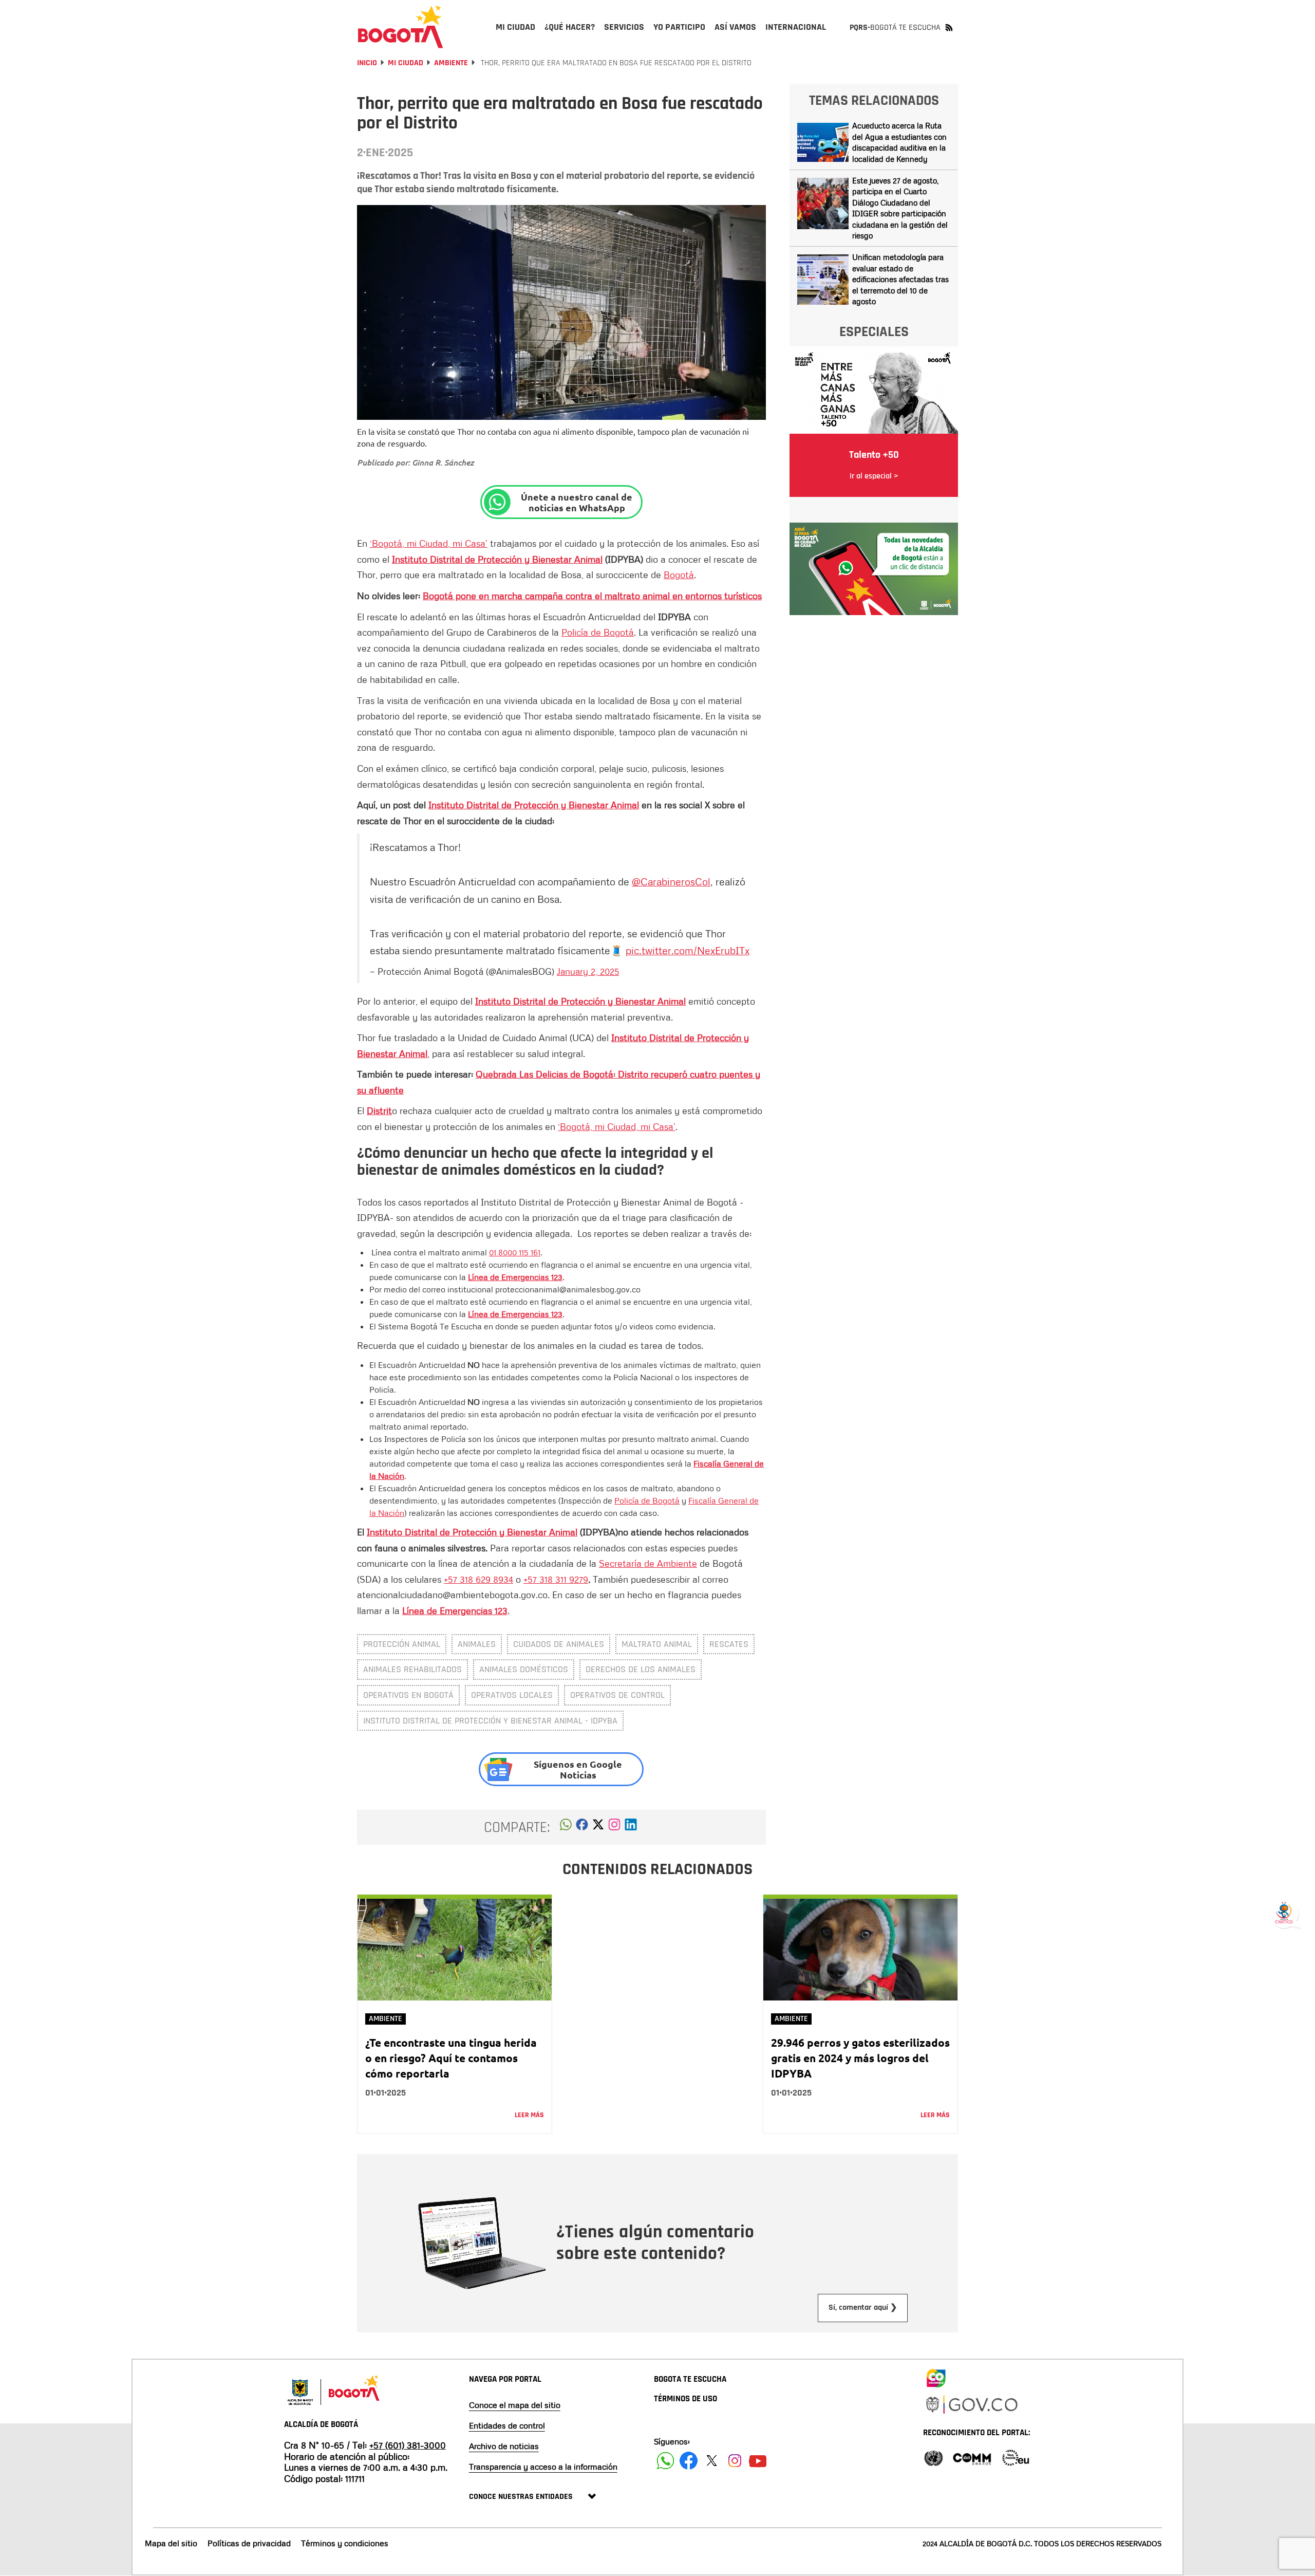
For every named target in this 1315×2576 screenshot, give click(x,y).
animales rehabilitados (412, 1669)
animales (477, 1644)
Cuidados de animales (559, 1644)
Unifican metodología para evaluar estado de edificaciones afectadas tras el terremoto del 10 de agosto (900, 279)
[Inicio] (401, 27)
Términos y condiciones (345, 2543)
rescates (729, 1644)
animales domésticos (524, 1669)
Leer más (529, 2115)
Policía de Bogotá (598, 632)
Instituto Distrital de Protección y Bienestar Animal (497, 559)
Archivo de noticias (504, 2446)
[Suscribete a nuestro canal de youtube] (758, 2461)
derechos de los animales (641, 1669)
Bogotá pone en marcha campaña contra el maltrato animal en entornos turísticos (592, 596)
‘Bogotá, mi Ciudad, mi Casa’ (429, 543)
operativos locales (512, 1695)
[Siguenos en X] (712, 2461)
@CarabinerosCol (671, 881)
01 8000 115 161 (515, 1252)
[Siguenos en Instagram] (735, 2461)
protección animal (402, 1644)
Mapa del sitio (171, 2543)
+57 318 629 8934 (478, 1579)
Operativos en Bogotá (408, 1695)
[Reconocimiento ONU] (933, 2457)
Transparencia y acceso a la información (543, 2467)
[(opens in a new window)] (614, 1827)
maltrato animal (657, 1644)
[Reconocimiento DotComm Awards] (972, 2457)
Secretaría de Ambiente (648, 1563)
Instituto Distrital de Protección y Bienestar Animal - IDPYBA (490, 1721)
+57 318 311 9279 (556, 1579)
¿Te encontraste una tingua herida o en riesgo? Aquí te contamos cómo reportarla (451, 2058)
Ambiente (451, 63)
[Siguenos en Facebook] (665, 2461)
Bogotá (679, 574)
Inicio (367, 63)
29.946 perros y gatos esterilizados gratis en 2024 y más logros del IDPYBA (860, 2058)
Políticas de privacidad (249, 2543)
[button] (566, 1827)
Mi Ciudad (406, 63)
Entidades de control (507, 2425)
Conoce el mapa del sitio (515, 2405)
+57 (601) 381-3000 (408, 2445)
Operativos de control (617, 1695)
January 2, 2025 (588, 971)
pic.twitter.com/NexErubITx (688, 950)
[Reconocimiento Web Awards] (1016, 2457)
